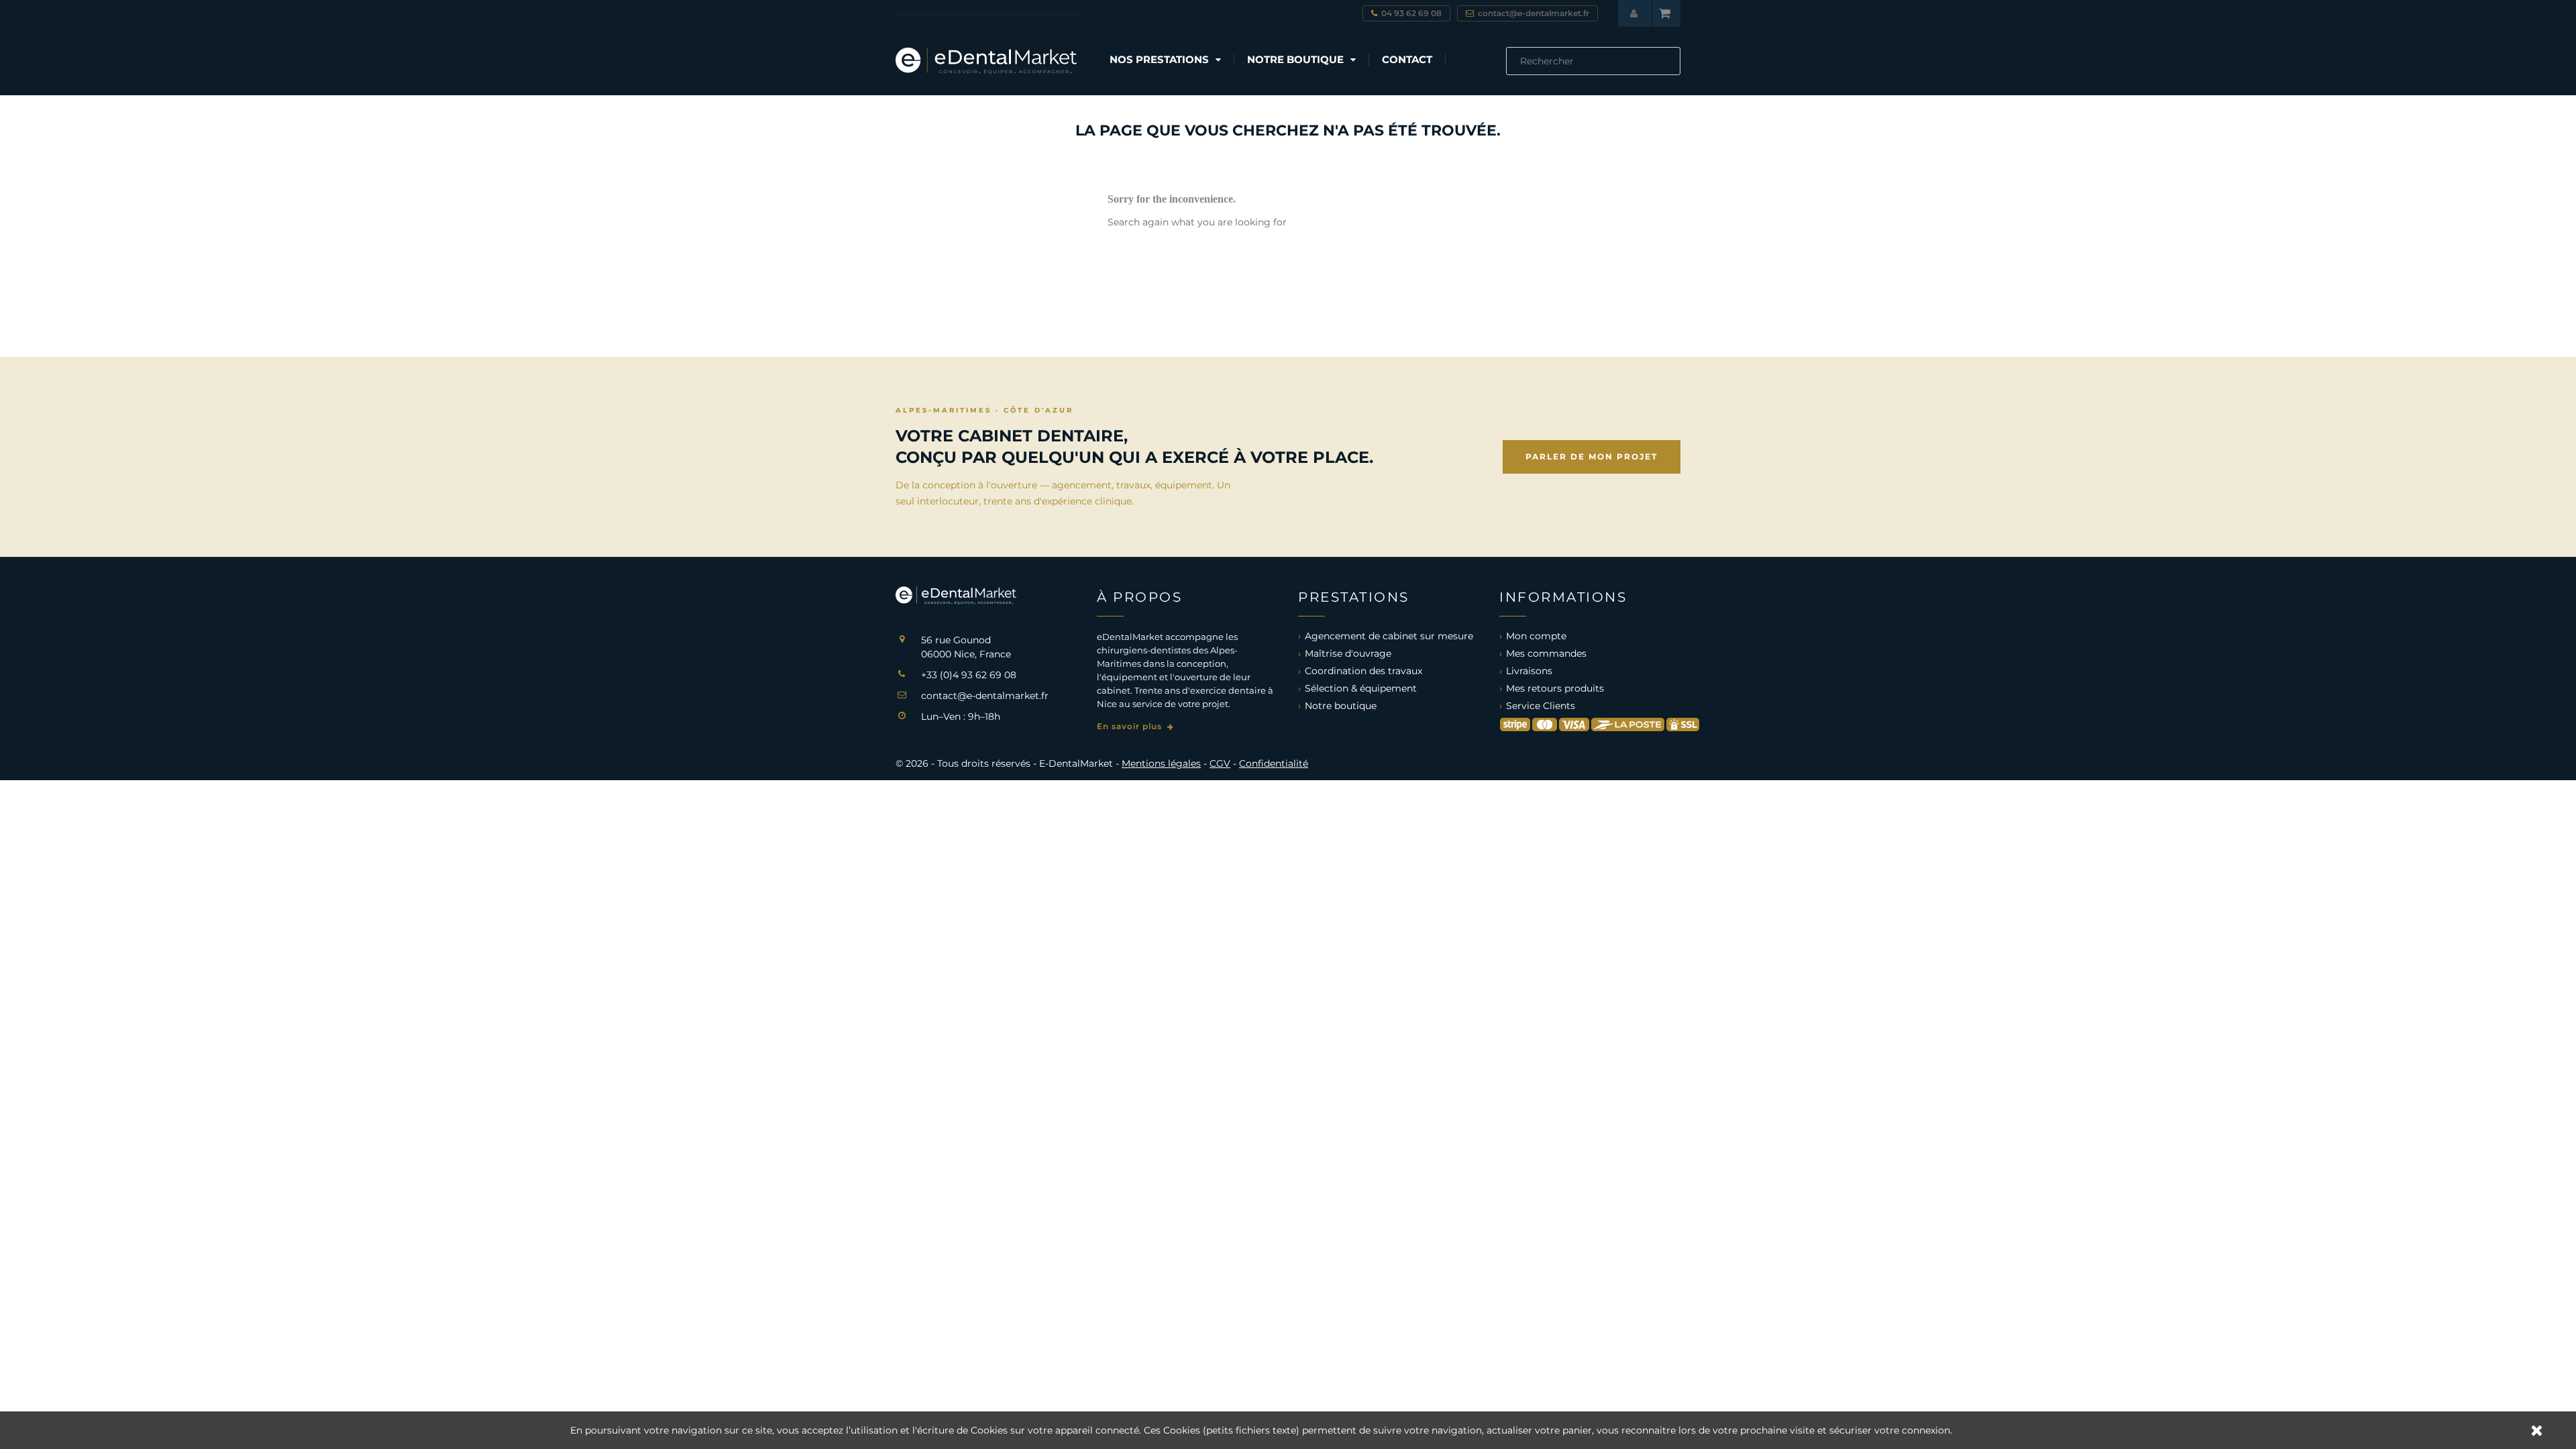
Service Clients (1541, 706)
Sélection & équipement (1361, 688)
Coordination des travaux (1363, 671)
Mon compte (1536, 636)
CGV (1220, 763)
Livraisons (1529, 671)
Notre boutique (1341, 706)
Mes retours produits (1555, 688)
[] (1675, 71)
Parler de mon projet (1592, 457)
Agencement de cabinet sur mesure (1389, 636)
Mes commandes (1546, 653)
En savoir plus (1131, 726)
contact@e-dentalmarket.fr (985, 696)
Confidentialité (1274, 763)
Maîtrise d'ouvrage (1348, 653)
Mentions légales (1161, 763)
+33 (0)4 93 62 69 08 (969, 675)
